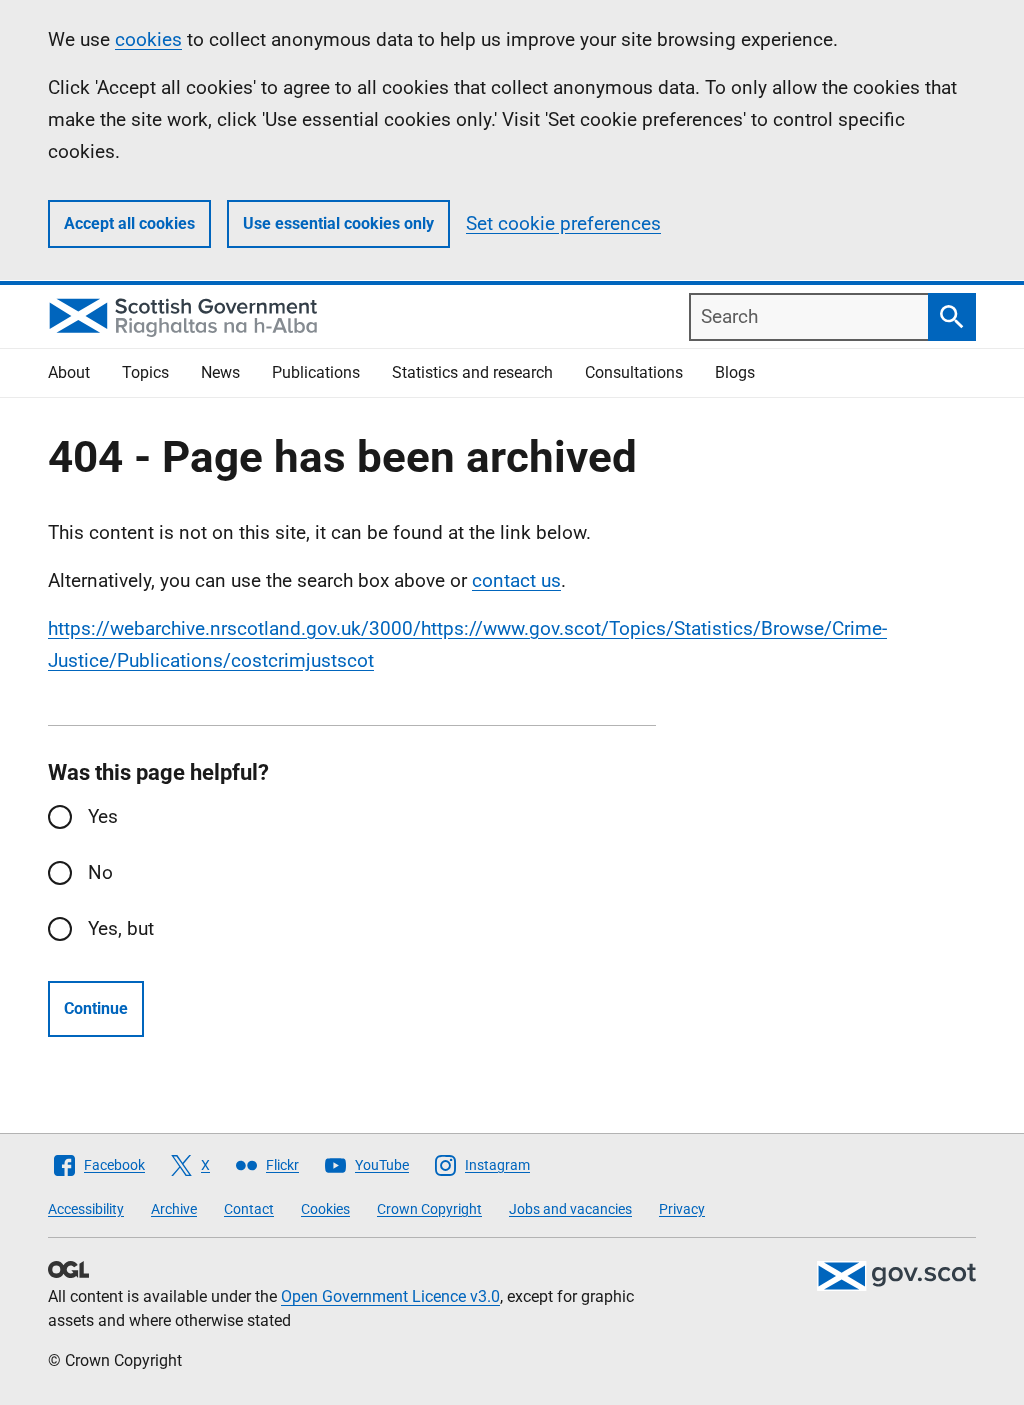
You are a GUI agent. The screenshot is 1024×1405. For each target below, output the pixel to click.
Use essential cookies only (338, 223)
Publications (316, 372)
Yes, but (121, 928)
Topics (145, 372)
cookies (148, 39)
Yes (103, 816)
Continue (96, 1008)
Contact (249, 1209)
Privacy (682, 1209)
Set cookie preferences (563, 223)
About (69, 372)
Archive (174, 1209)
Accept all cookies (129, 223)
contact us (516, 580)
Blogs (735, 372)
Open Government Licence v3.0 (390, 1296)
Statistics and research (472, 372)
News (220, 372)
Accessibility (86, 1209)
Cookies (325, 1209)
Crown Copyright (429, 1209)
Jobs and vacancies (570, 1209)
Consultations (634, 372)
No (100, 872)
